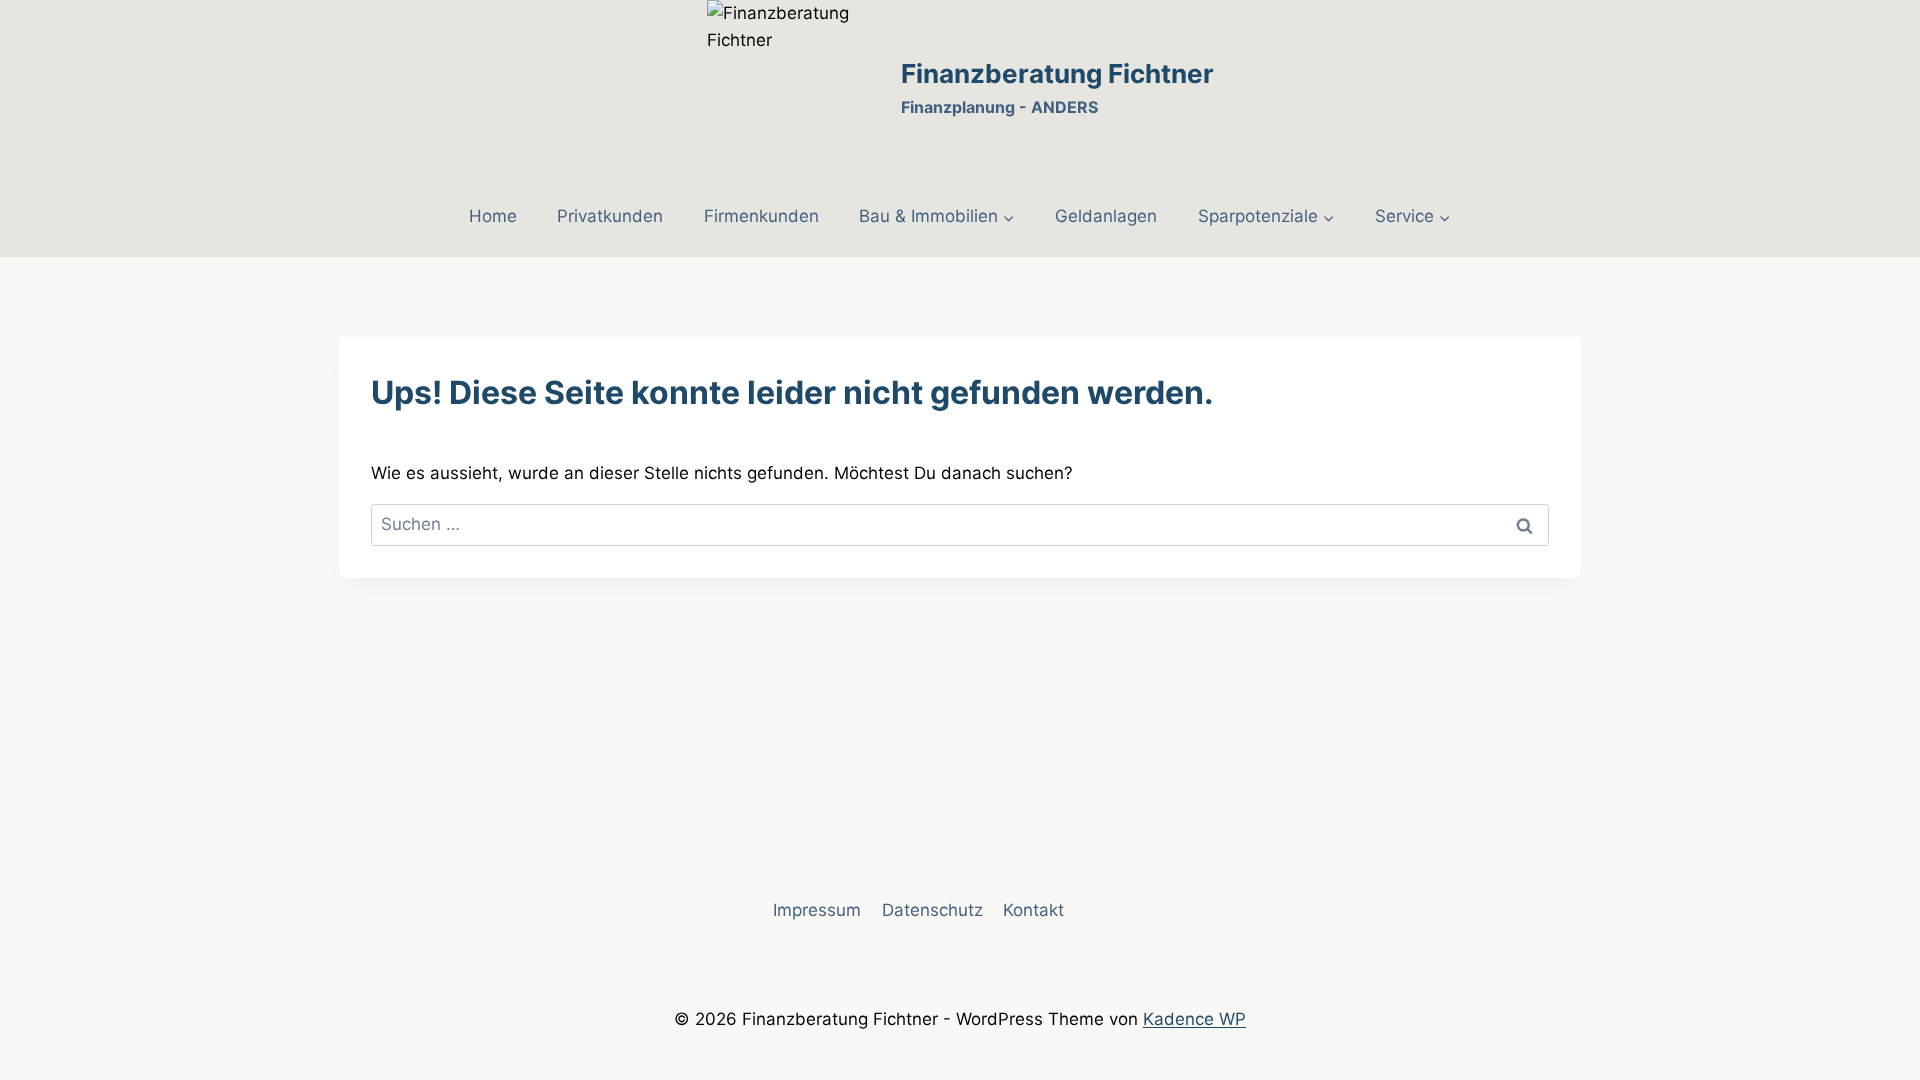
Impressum (817, 910)
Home (493, 216)
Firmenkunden (761, 216)
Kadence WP (1194, 1019)
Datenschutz (932, 910)
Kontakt (1033, 910)
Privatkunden (610, 216)
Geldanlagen (1106, 216)
